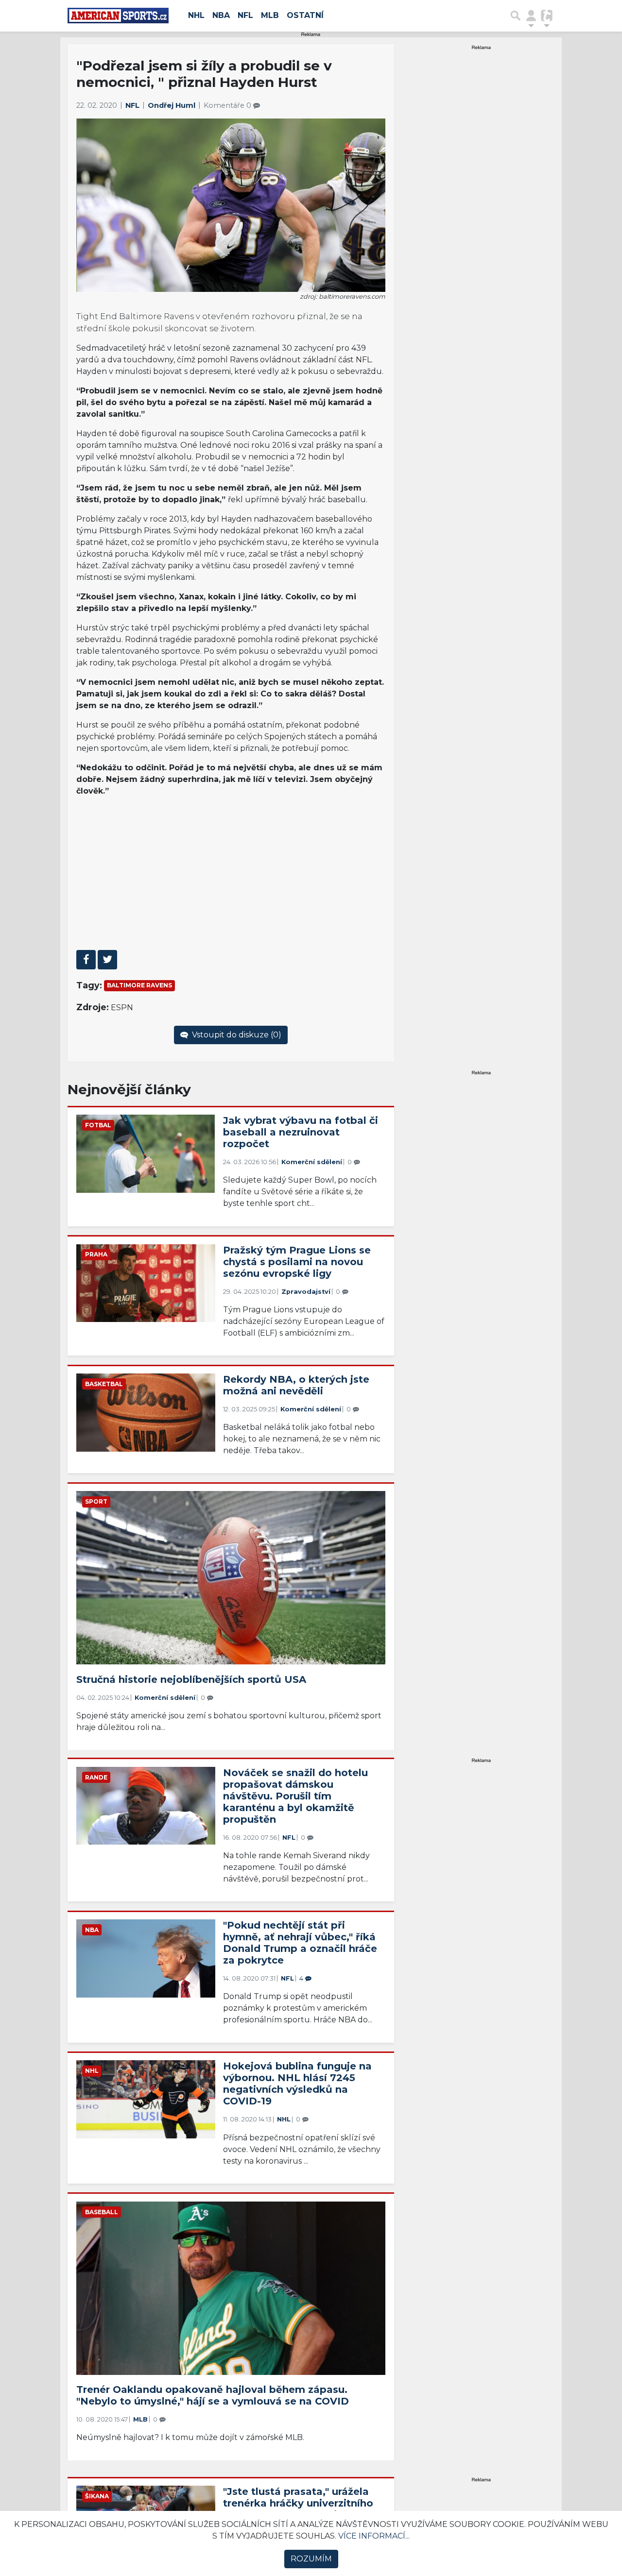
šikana (97, 2496)
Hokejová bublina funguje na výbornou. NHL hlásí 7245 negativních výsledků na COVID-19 (297, 2084)
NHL (196, 15)
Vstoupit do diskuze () (236, 1035)
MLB (270, 15)
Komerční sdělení (312, 1162)
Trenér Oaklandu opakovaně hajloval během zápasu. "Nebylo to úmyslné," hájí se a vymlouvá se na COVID (213, 2395)
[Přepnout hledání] (516, 16)
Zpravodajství (306, 1292)
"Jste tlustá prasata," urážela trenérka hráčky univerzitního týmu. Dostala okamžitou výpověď (298, 2509)
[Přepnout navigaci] (531, 16)
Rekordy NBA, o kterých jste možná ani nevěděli (296, 1385)
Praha (96, 1254)
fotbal (98, 1125)
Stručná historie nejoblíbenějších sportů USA (191, 1679)
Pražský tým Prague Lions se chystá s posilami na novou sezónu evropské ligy (297, 1262)
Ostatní (305, 15)
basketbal (104, 1384)
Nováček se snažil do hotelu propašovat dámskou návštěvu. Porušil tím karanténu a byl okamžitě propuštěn (295, 1796)
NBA (221, 15)
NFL (245, 15)
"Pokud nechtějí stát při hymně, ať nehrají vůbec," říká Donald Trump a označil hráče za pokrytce (300, 1943)
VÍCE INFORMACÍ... (374, 2536)
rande (96, 1777)
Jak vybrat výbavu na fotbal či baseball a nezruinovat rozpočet (301, 1132)
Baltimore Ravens (139, 985)
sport (96, 1501)
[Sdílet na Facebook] (86, 960)
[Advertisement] (231, 873)
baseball (102, 2212)
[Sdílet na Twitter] (107, 960)
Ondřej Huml (173, 105)
